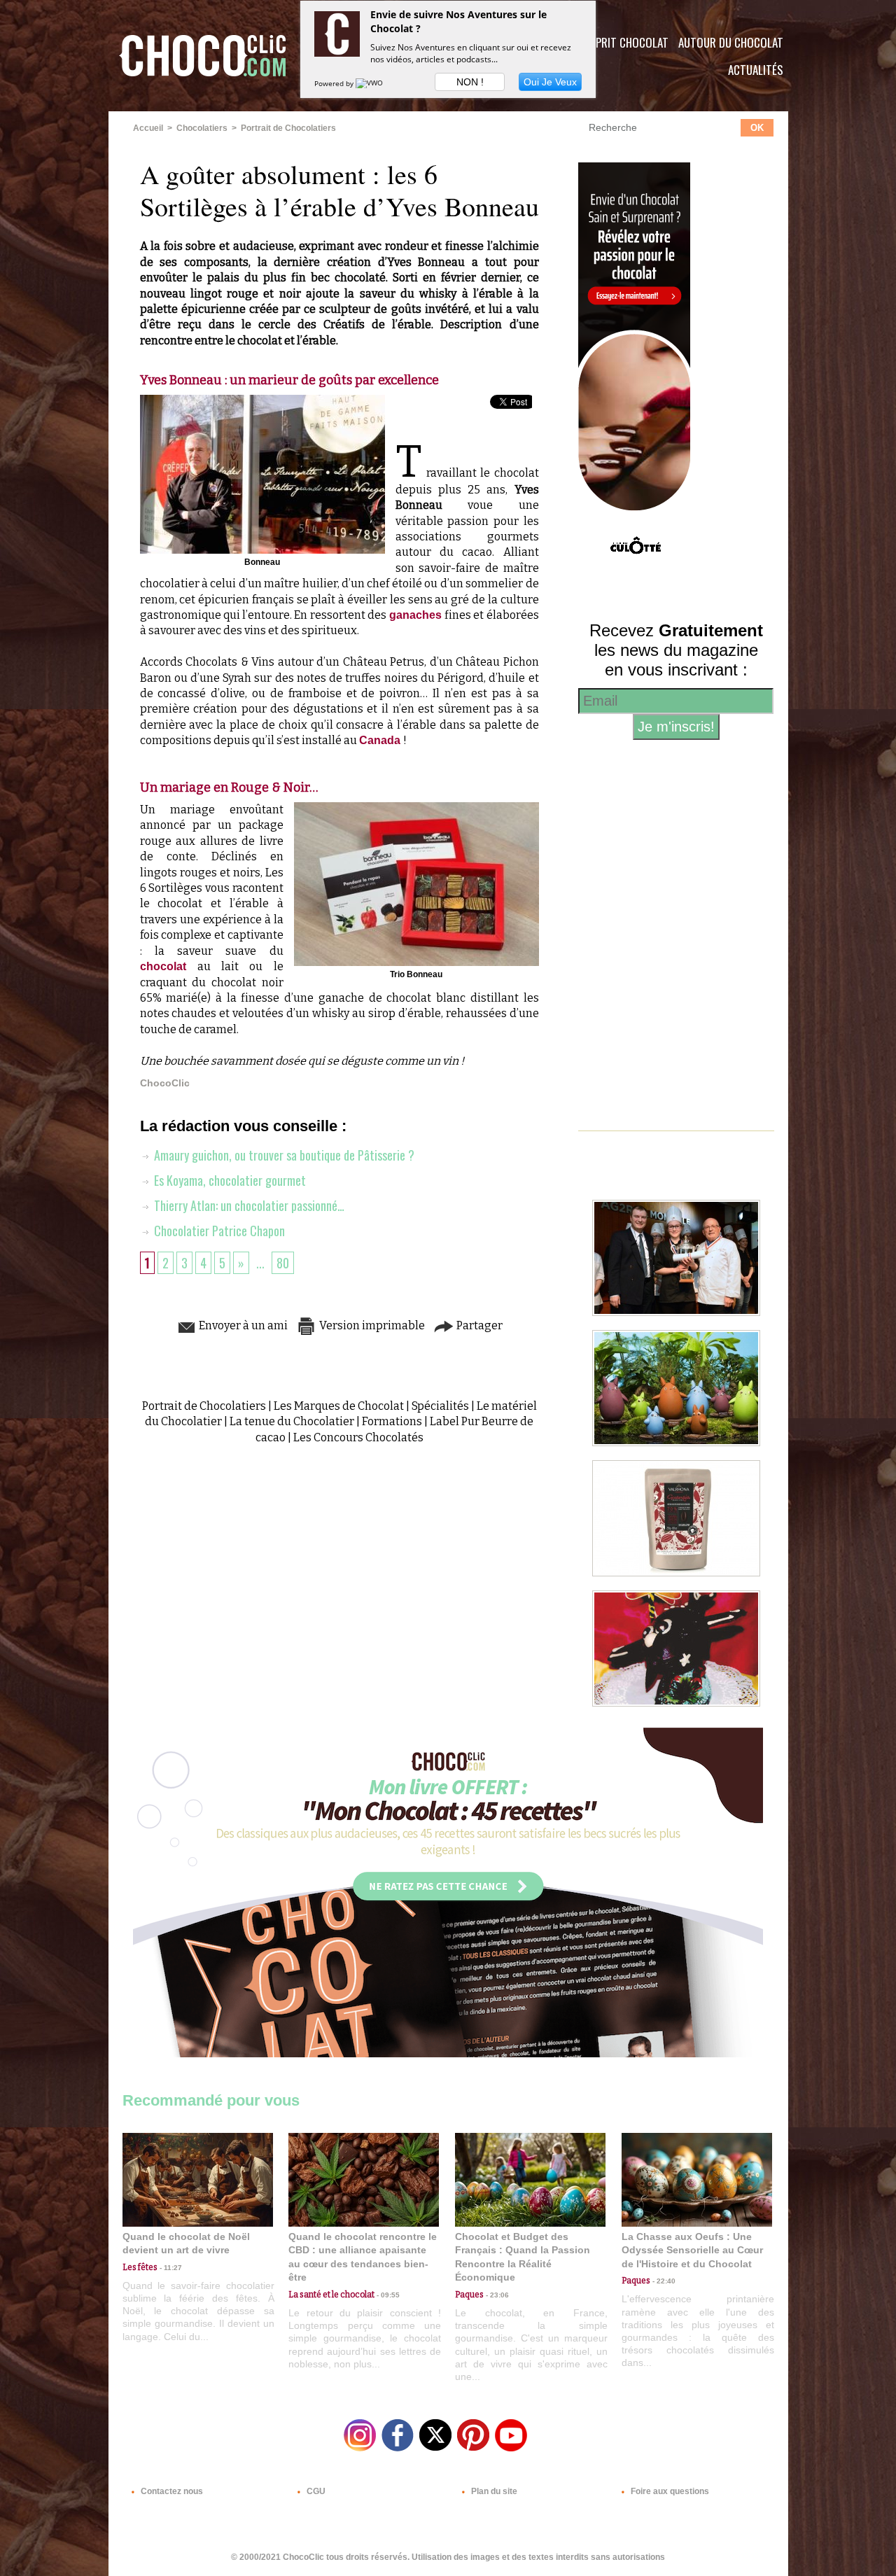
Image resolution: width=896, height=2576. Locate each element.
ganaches (417, 615)
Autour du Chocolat (731, 42)
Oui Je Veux (550, 82)
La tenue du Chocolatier (292, 1421)
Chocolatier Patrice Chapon (218, 1231)
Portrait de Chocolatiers (288, 128)
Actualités (756, 70)
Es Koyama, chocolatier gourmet (229, 1180)
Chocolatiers (202, 128)
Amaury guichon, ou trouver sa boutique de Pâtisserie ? (283, 1155)
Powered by (335, 83)
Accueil (148, 128)
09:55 (387, 2295)
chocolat (169, 966)
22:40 (663, 2281)
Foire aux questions (669, 2491)
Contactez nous (171, 2491)
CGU (315, 2491)
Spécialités (440, 1406)
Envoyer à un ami (242, 1325)
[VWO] (370, 83)
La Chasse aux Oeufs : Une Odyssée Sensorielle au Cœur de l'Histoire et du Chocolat (692, 2250)
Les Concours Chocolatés (358, 1437)
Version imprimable (371, 1325)
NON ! (470, 82)
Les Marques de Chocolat (339, 1406)
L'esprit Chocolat (623, 42)
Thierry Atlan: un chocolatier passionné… (248, 1205)
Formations (392, 1421)
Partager (478, 1325)
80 (283, 1263)
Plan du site (493, 2491)
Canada (381, 740)
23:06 (496, 2295)
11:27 (170, 2268)
